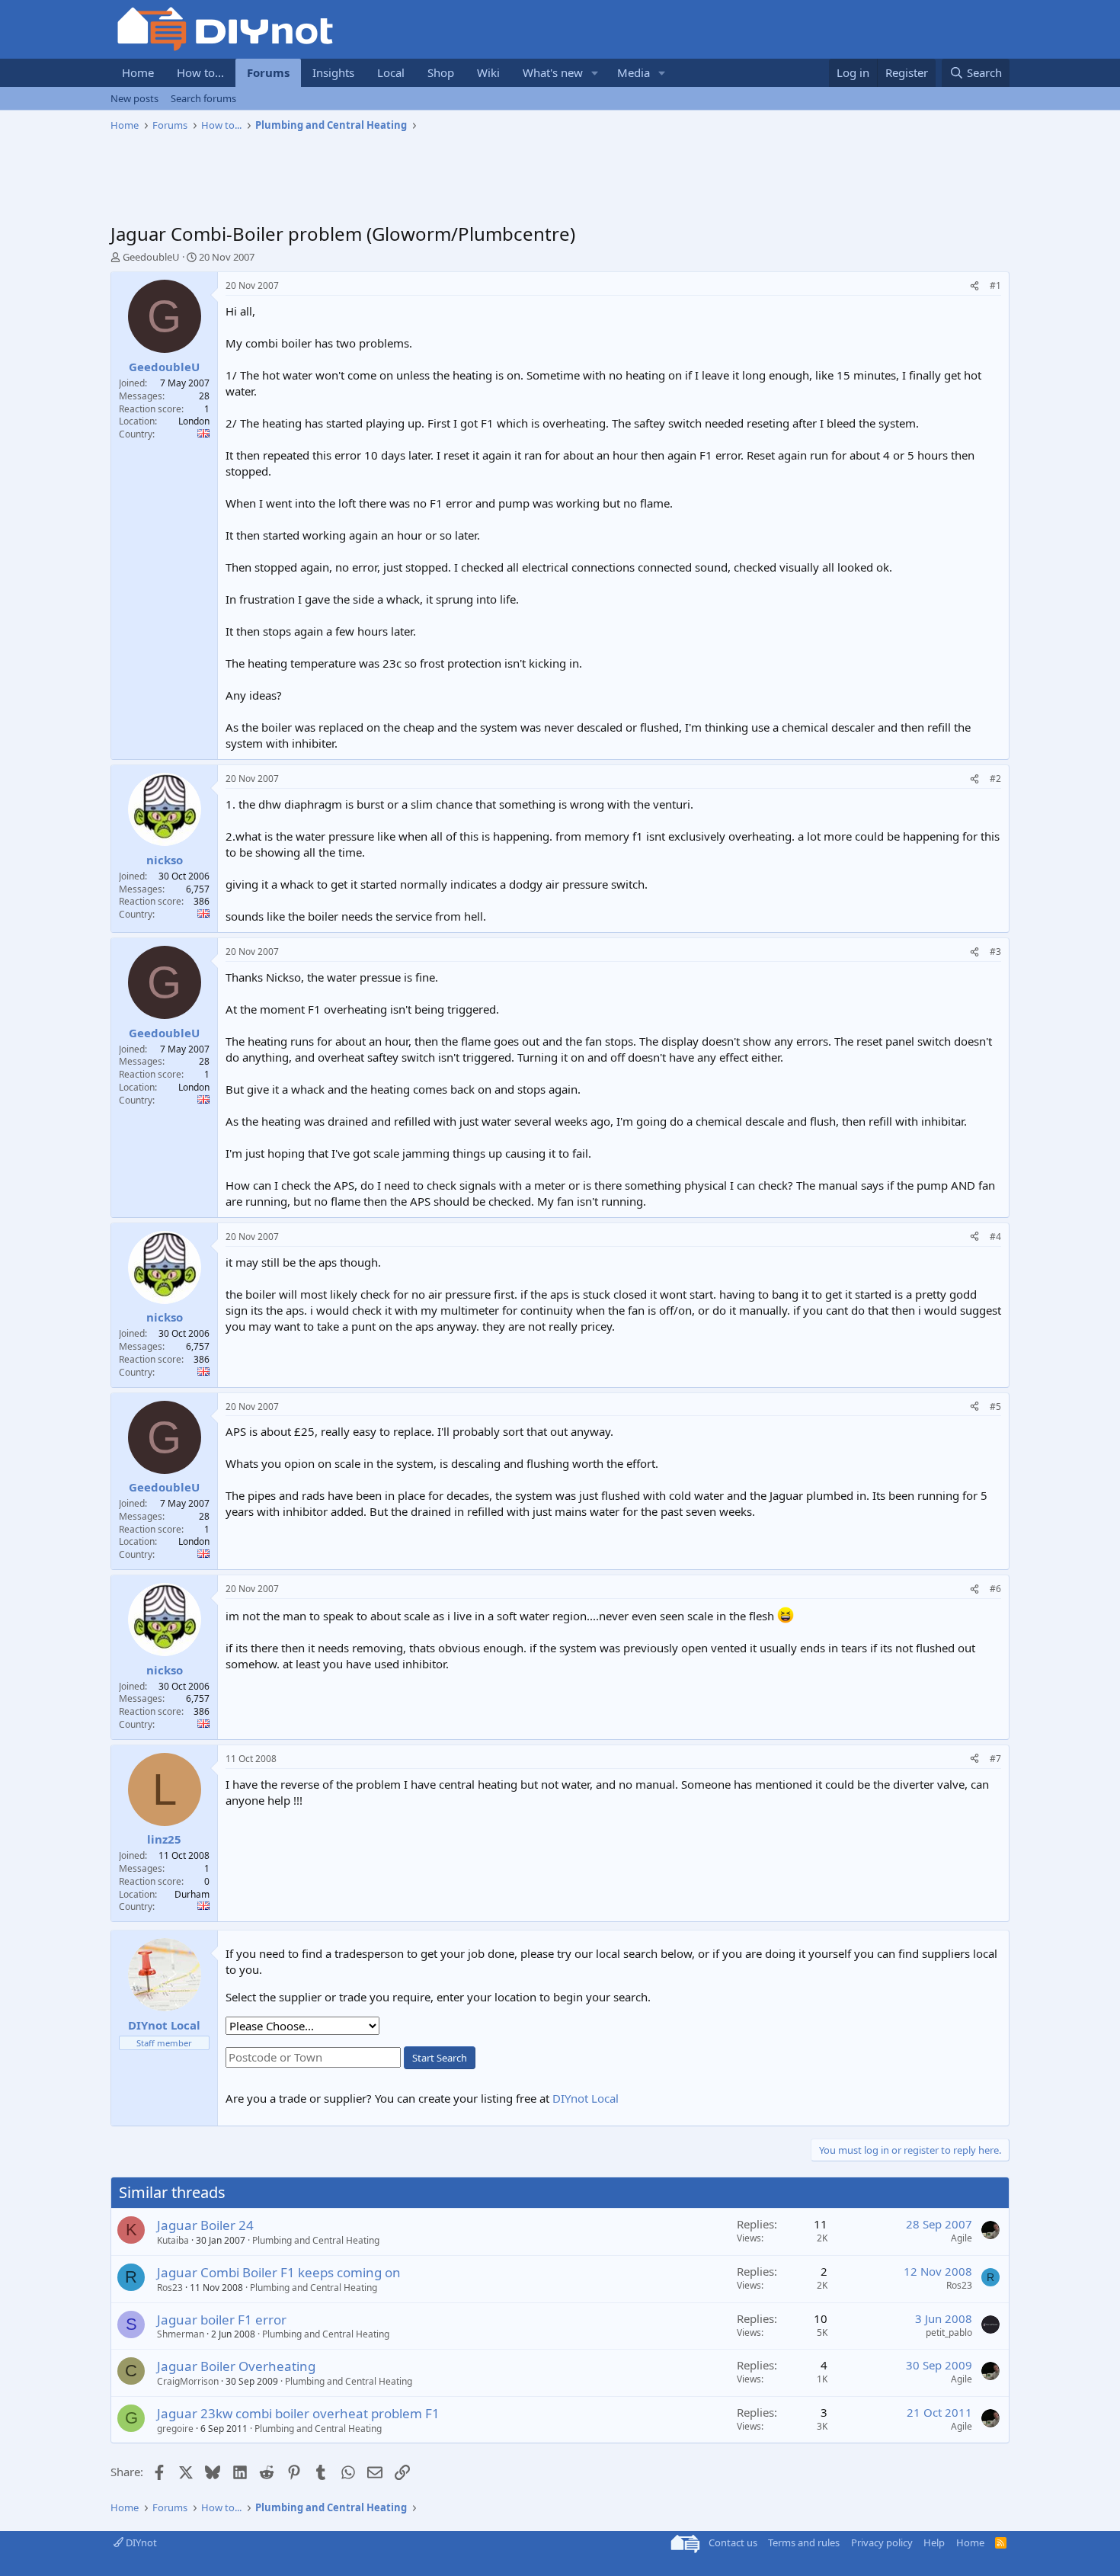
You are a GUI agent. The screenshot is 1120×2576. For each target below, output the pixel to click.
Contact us (733, 2542)
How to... (200, 72)
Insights (333, 72)
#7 (995, 1759)
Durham (192, 1894)
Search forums (203, 98)
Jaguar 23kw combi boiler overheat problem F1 (298, 2413)
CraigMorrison (188, 2381)
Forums (268, 72)
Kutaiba (173, 2240)
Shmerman (181, 2334)
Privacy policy (882, 2542)
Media (634, 72)
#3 (995, 952)
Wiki (488, 72)
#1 (995, 285)
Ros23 (170, 2288)
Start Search (440, 2058)
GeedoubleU (151, 257)
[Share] (974, 286)
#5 (995, 1407)
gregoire (175, 2429)
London (194, 421)
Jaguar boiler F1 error (222, 2320)
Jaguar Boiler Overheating (236, 2366)
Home (138, 72)
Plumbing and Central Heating (316, 2240)
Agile (962, 2238)
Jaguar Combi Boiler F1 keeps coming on (279, 2272)
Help (934, 2542)
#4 (995, 1237)
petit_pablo (949, 2332)
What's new (553, 72)
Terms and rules (804, 2542)
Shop (441, 72)
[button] (595, 73)
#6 (995, 1589)
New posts (134, 98)
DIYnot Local (586, 2098)
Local (391, 72)
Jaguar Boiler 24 (205, 2225)
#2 (995, 779)
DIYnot (140, 2542)
